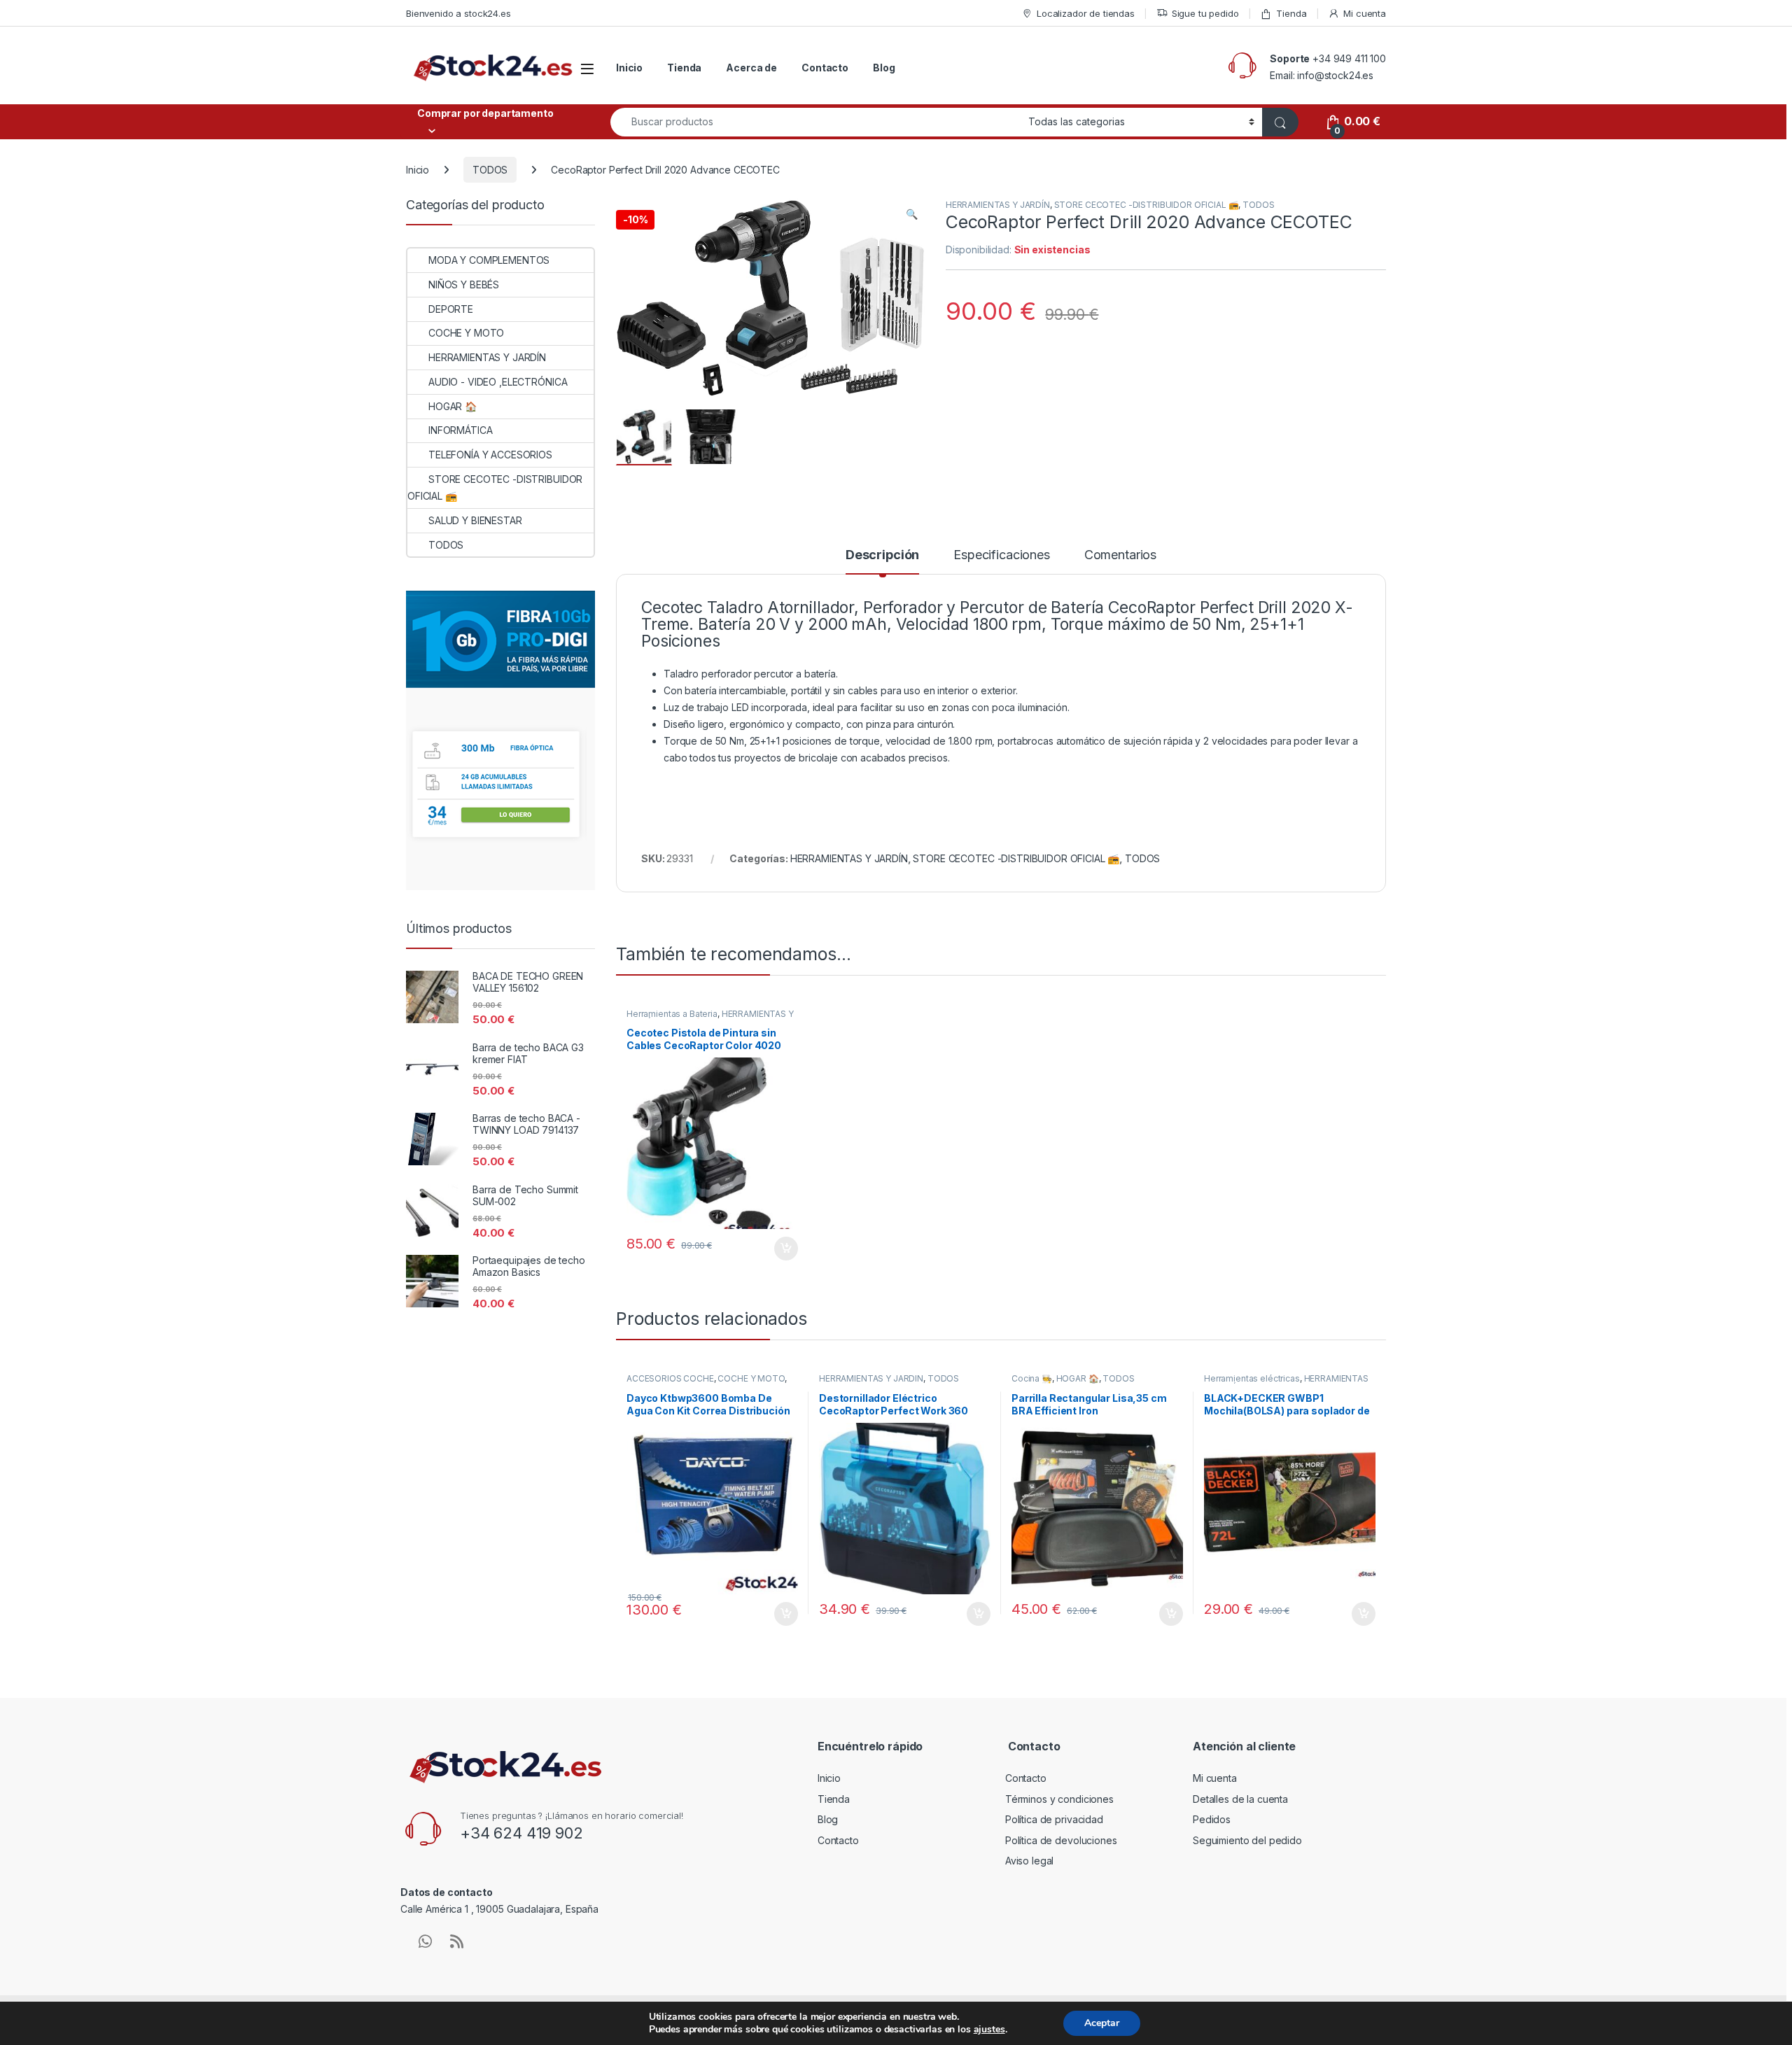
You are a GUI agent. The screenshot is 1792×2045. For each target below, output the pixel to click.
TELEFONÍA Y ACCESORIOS (490, 455)
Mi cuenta (1365, 13)
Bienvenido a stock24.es (458, 13)
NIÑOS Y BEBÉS (464, 284)
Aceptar (1102, 2023)
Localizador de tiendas (1086, 13)
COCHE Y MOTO (751, 1378)
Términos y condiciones (1059, 1799)
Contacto (825, 68)
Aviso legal (1029, 1861)
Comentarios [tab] (1120, 555)
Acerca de (751, 68)
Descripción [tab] (882, 555)
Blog (884, 68)
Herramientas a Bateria (672, 1014)
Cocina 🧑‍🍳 (1032, 1378)
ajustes (989, 2030)
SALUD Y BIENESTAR (475, 520)
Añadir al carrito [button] (784, 1249)
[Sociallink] (425, 1941)
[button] (912, 214)
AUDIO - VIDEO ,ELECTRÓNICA (498, 382)
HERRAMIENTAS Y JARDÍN (998, 205)
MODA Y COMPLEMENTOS (489, 260)
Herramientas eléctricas (1252, 1378)
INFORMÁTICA (460, 430)
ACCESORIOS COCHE (670, 1378)
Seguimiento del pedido (1247, 1840)
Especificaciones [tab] (1002, 555)
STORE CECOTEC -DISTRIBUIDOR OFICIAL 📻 (1147, 205)
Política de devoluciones (1061, 1840)
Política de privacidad (1054, 1819)
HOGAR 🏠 (1078, 1378)
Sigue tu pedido (1205, 13)
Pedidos (1212, 1819)
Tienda (1291, 13)
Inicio (629, 68)
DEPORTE (451, 309)
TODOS (490, 170)
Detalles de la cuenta (1240, 1799)
